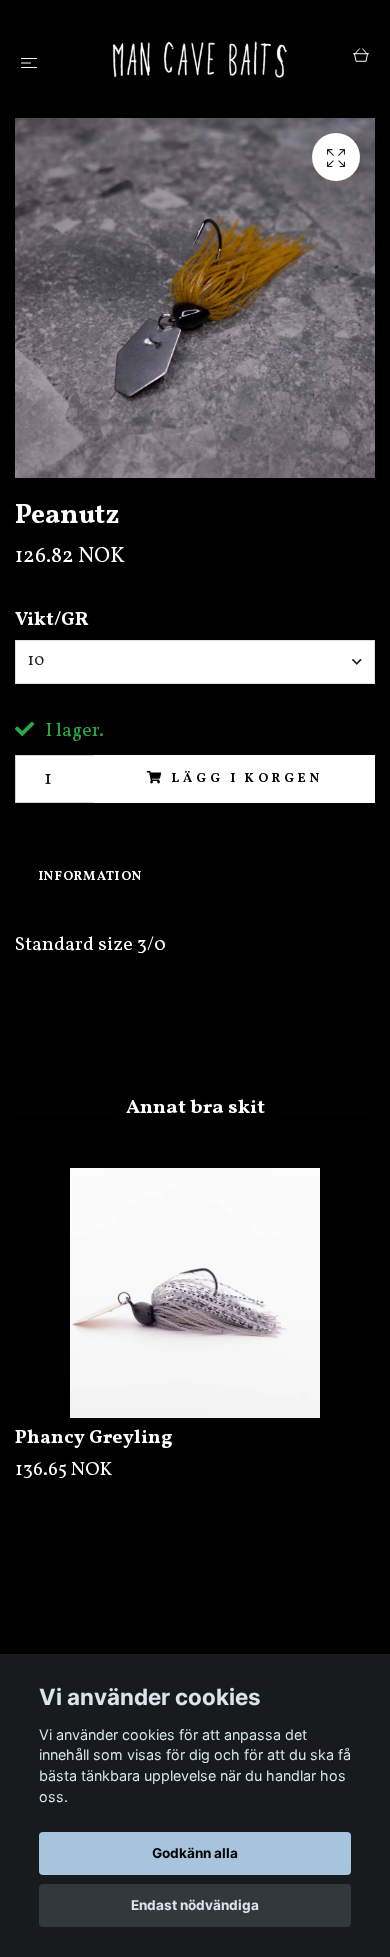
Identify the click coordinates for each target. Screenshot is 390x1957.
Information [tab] (90, 877)
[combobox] (195, 662)
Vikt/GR (52, 620)
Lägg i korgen (247, 779)
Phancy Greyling (94, 1438)
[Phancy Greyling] (195, 1293)
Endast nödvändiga (195, 1905)
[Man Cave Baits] (199, 59)
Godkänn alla (195, 1853)
